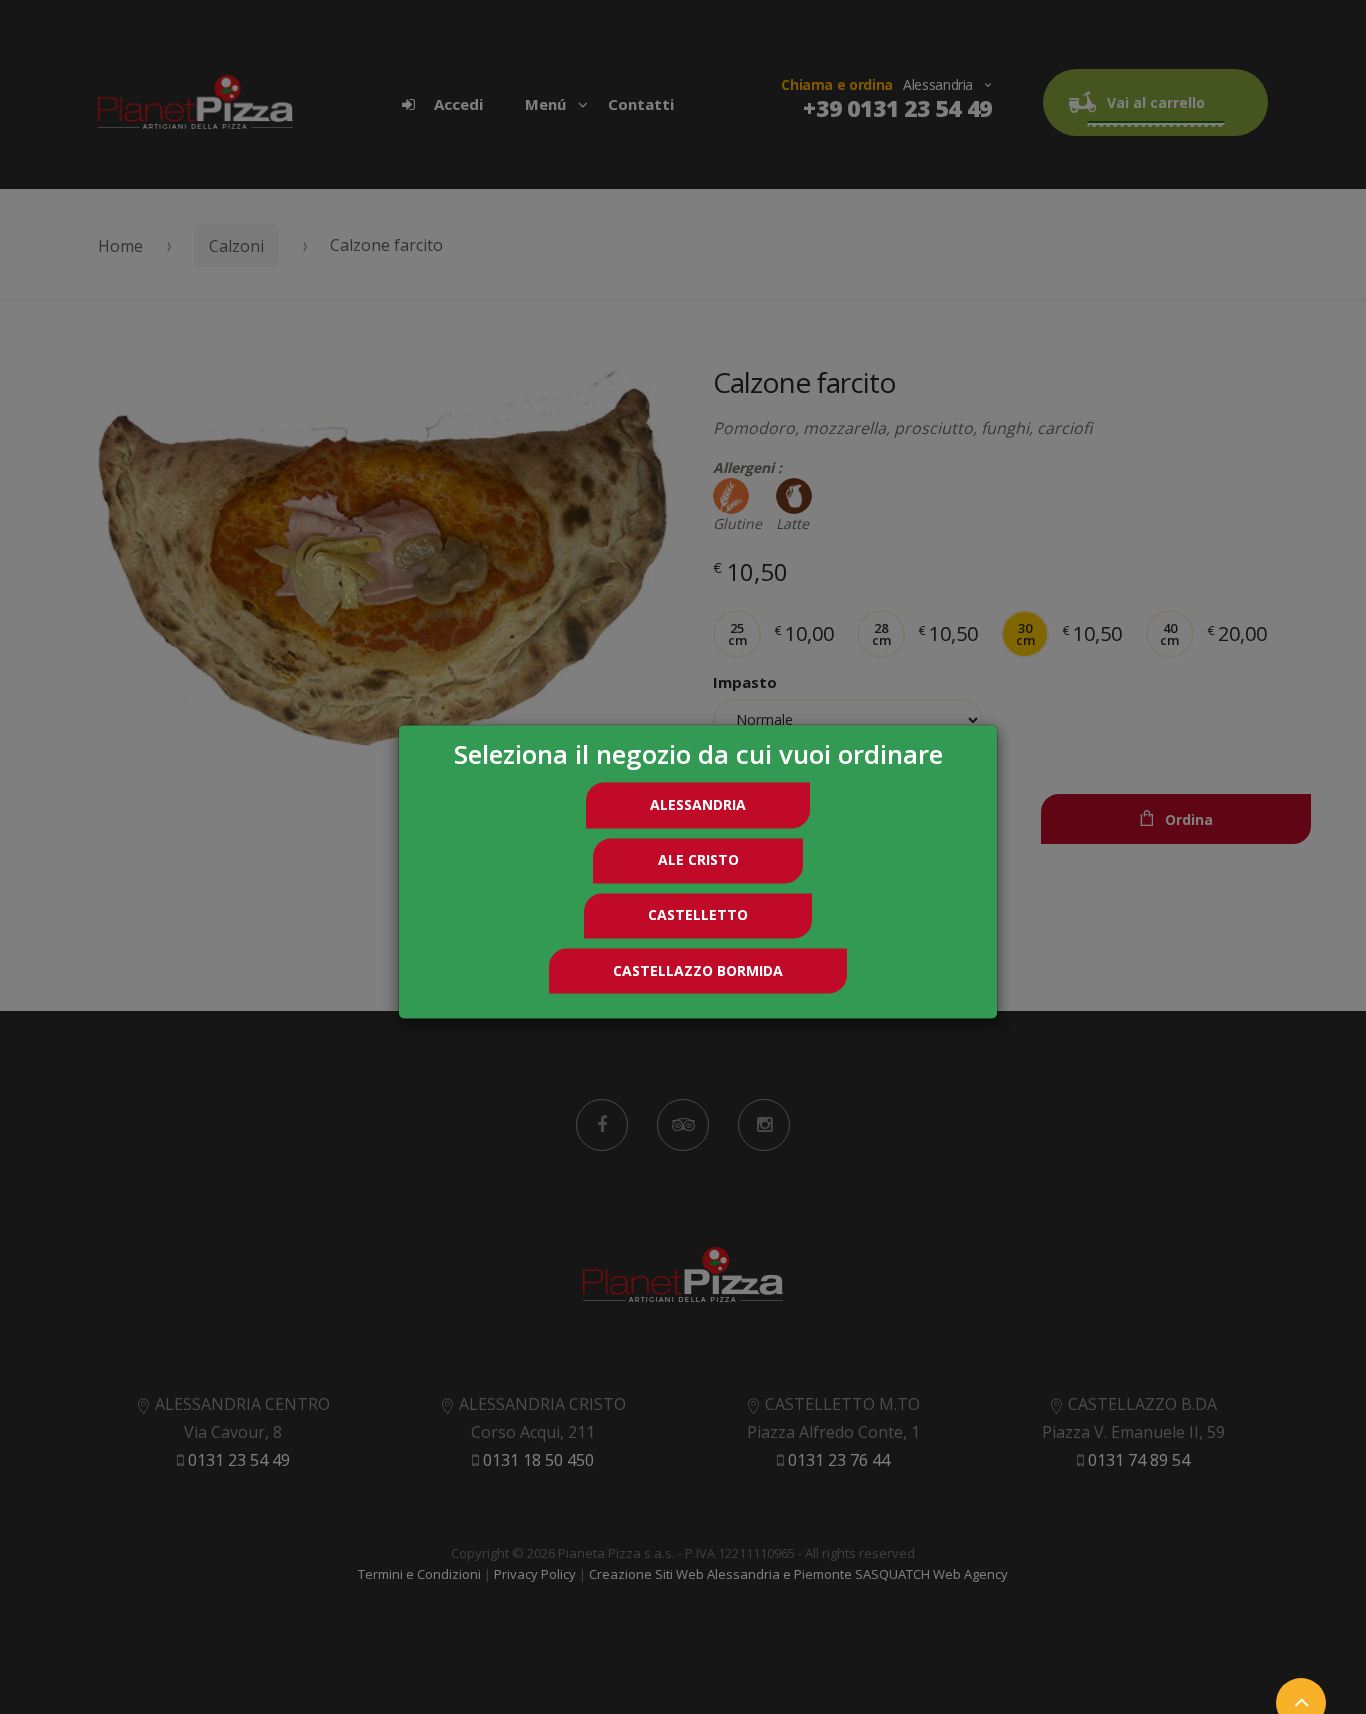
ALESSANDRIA (698, 804)
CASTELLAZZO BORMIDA (698, 970)
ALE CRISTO (698, 860)
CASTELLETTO (698, 915)
